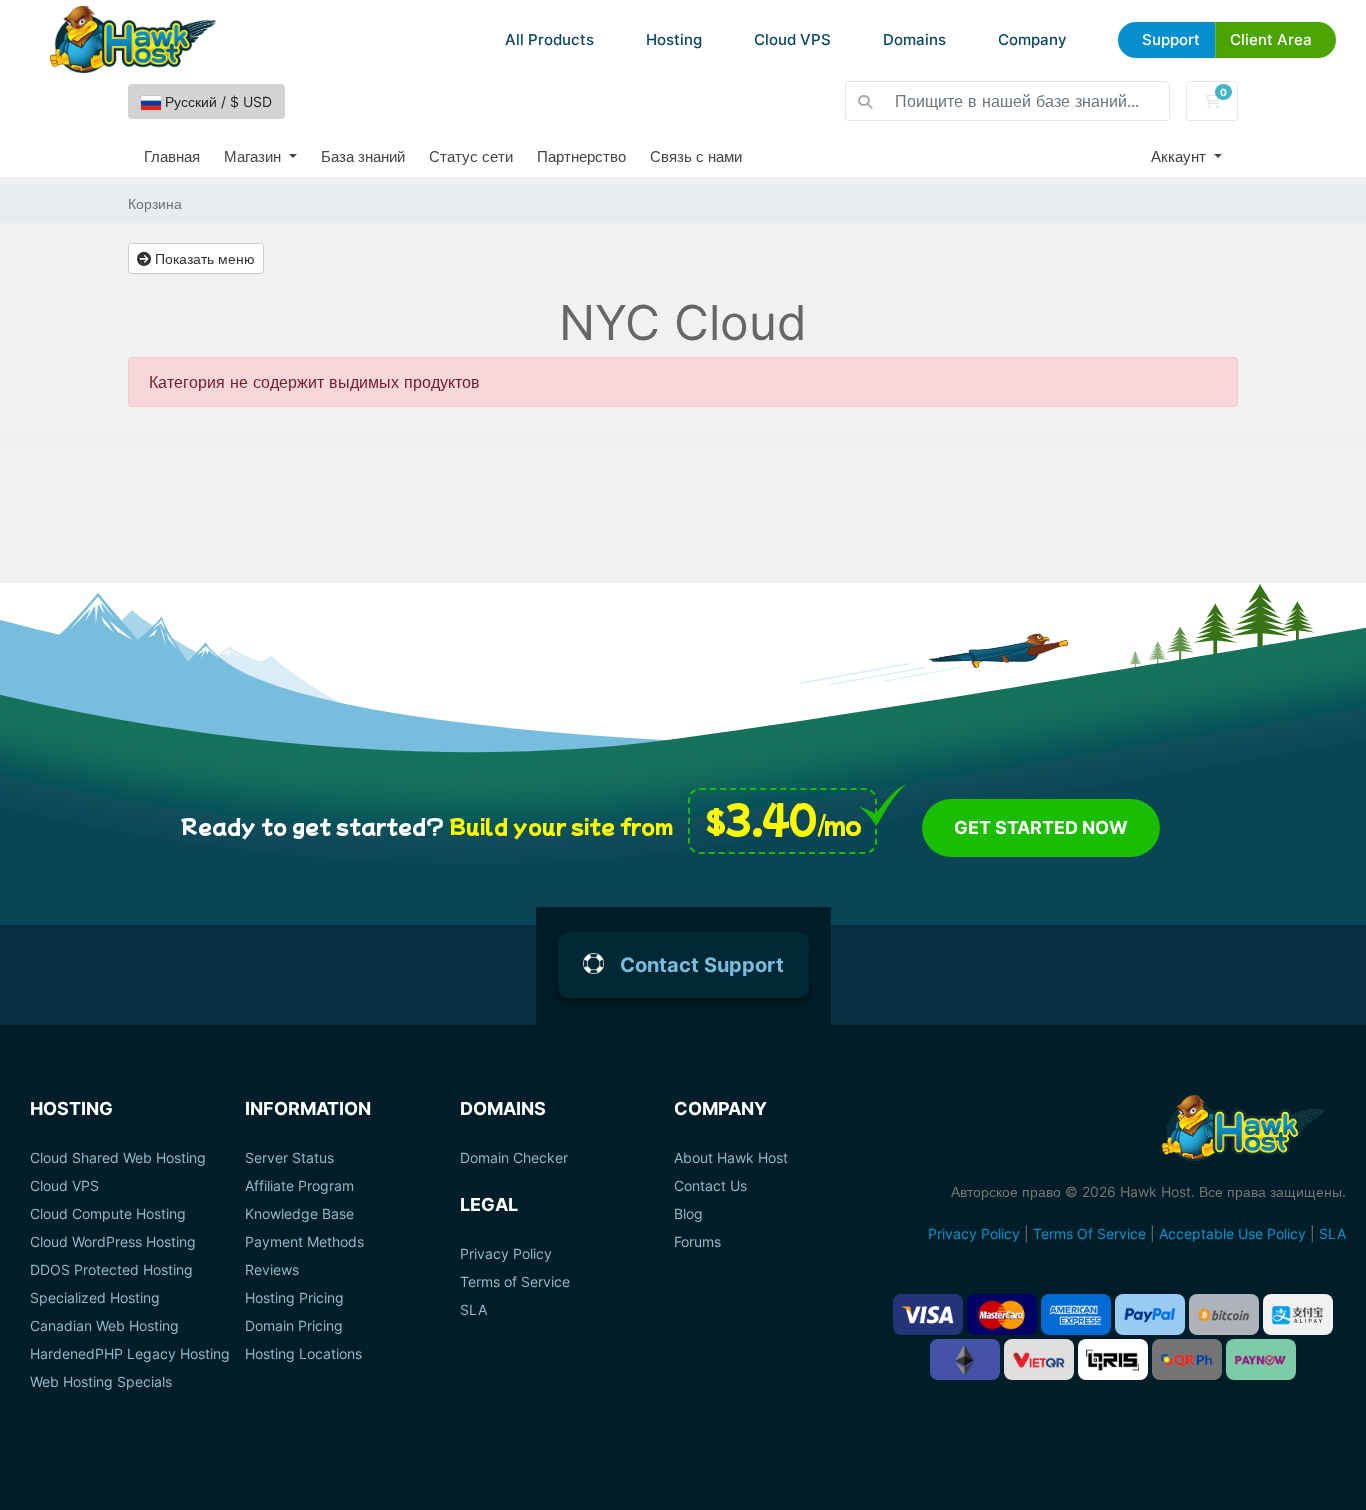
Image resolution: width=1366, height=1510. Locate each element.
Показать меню (203, 258)
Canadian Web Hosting (104, 1326)
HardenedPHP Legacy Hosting (130, 1354)
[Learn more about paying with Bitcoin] (1224, 1314)
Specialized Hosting (95, 1298)
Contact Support (702, 965)
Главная (172, 156)
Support (1171, 39)
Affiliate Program (299, 1186)
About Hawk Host (731, 1158)
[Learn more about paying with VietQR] (1039, 1359)
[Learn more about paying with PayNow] (1261, 1359)
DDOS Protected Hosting (111, 1270)
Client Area (1271, 39)
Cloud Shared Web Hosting (118, 1158)
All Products (549, 39)
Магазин (254, 156)
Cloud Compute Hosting (108, 1214)
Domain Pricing (294, 1326)
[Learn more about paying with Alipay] (1298, 1314)
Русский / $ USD (216, 101)
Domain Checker (514, 1158)
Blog (688, 1214)
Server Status (289, 1158)
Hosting (674, 39)
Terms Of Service (1089, 1233)
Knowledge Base (299, 1214)
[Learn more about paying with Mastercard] (1002, 1314)
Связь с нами (696, 156)
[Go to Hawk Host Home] (133, 39)
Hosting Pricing (294, 1298)
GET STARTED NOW (1041, 827)
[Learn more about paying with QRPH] (1187, 1359)
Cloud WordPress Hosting (113, 1242)
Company (1032, 39)
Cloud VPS (792, 39)
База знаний (363, 156)
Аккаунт (1180, 156)
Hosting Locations (303, 1354)
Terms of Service (515, 1282)
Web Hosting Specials (101, 1382)
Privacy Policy (506, 1254)
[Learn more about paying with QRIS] (1113, 1359)
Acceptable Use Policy (1232, 1233)
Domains (914, 39)
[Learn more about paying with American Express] (1076, 1314)
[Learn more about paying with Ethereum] (965, 1359)
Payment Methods (304, 1242)
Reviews (272, 1270)
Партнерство (581, 156)
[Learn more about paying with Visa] (928, 1314)
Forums (697, 1242)
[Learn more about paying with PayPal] (1150, 1314)
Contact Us (710, 1186)
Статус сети (471, 156)
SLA (473, 1310)
